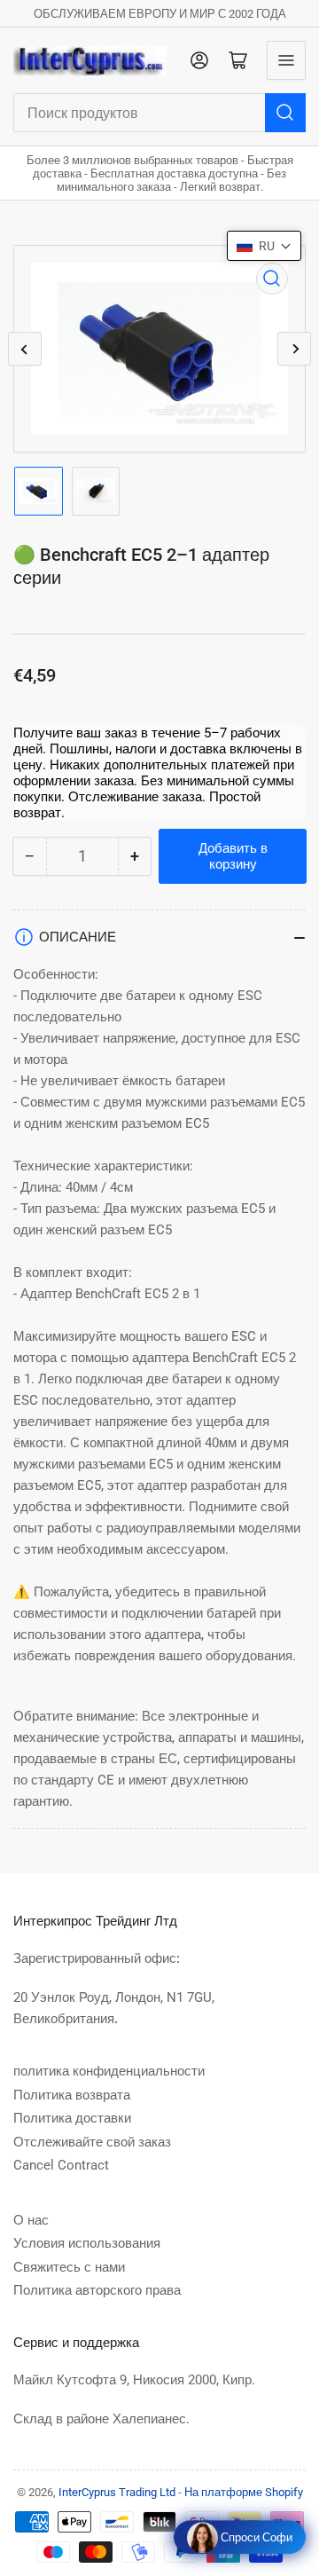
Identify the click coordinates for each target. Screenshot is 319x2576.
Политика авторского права (97, 2290)
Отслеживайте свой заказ (92, 2142)
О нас (31, 2220)
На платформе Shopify (244, 2492)
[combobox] (159, 113)
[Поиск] (285, 113)
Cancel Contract (61, 2165)
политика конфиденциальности (109, 2071)
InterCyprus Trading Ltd (117, 2492)
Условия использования (87, 2243)
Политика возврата (72, 2095)
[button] (264, 246)
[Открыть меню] (286, 60)
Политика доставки (72, 2118)
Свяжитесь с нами (69, 2267)
